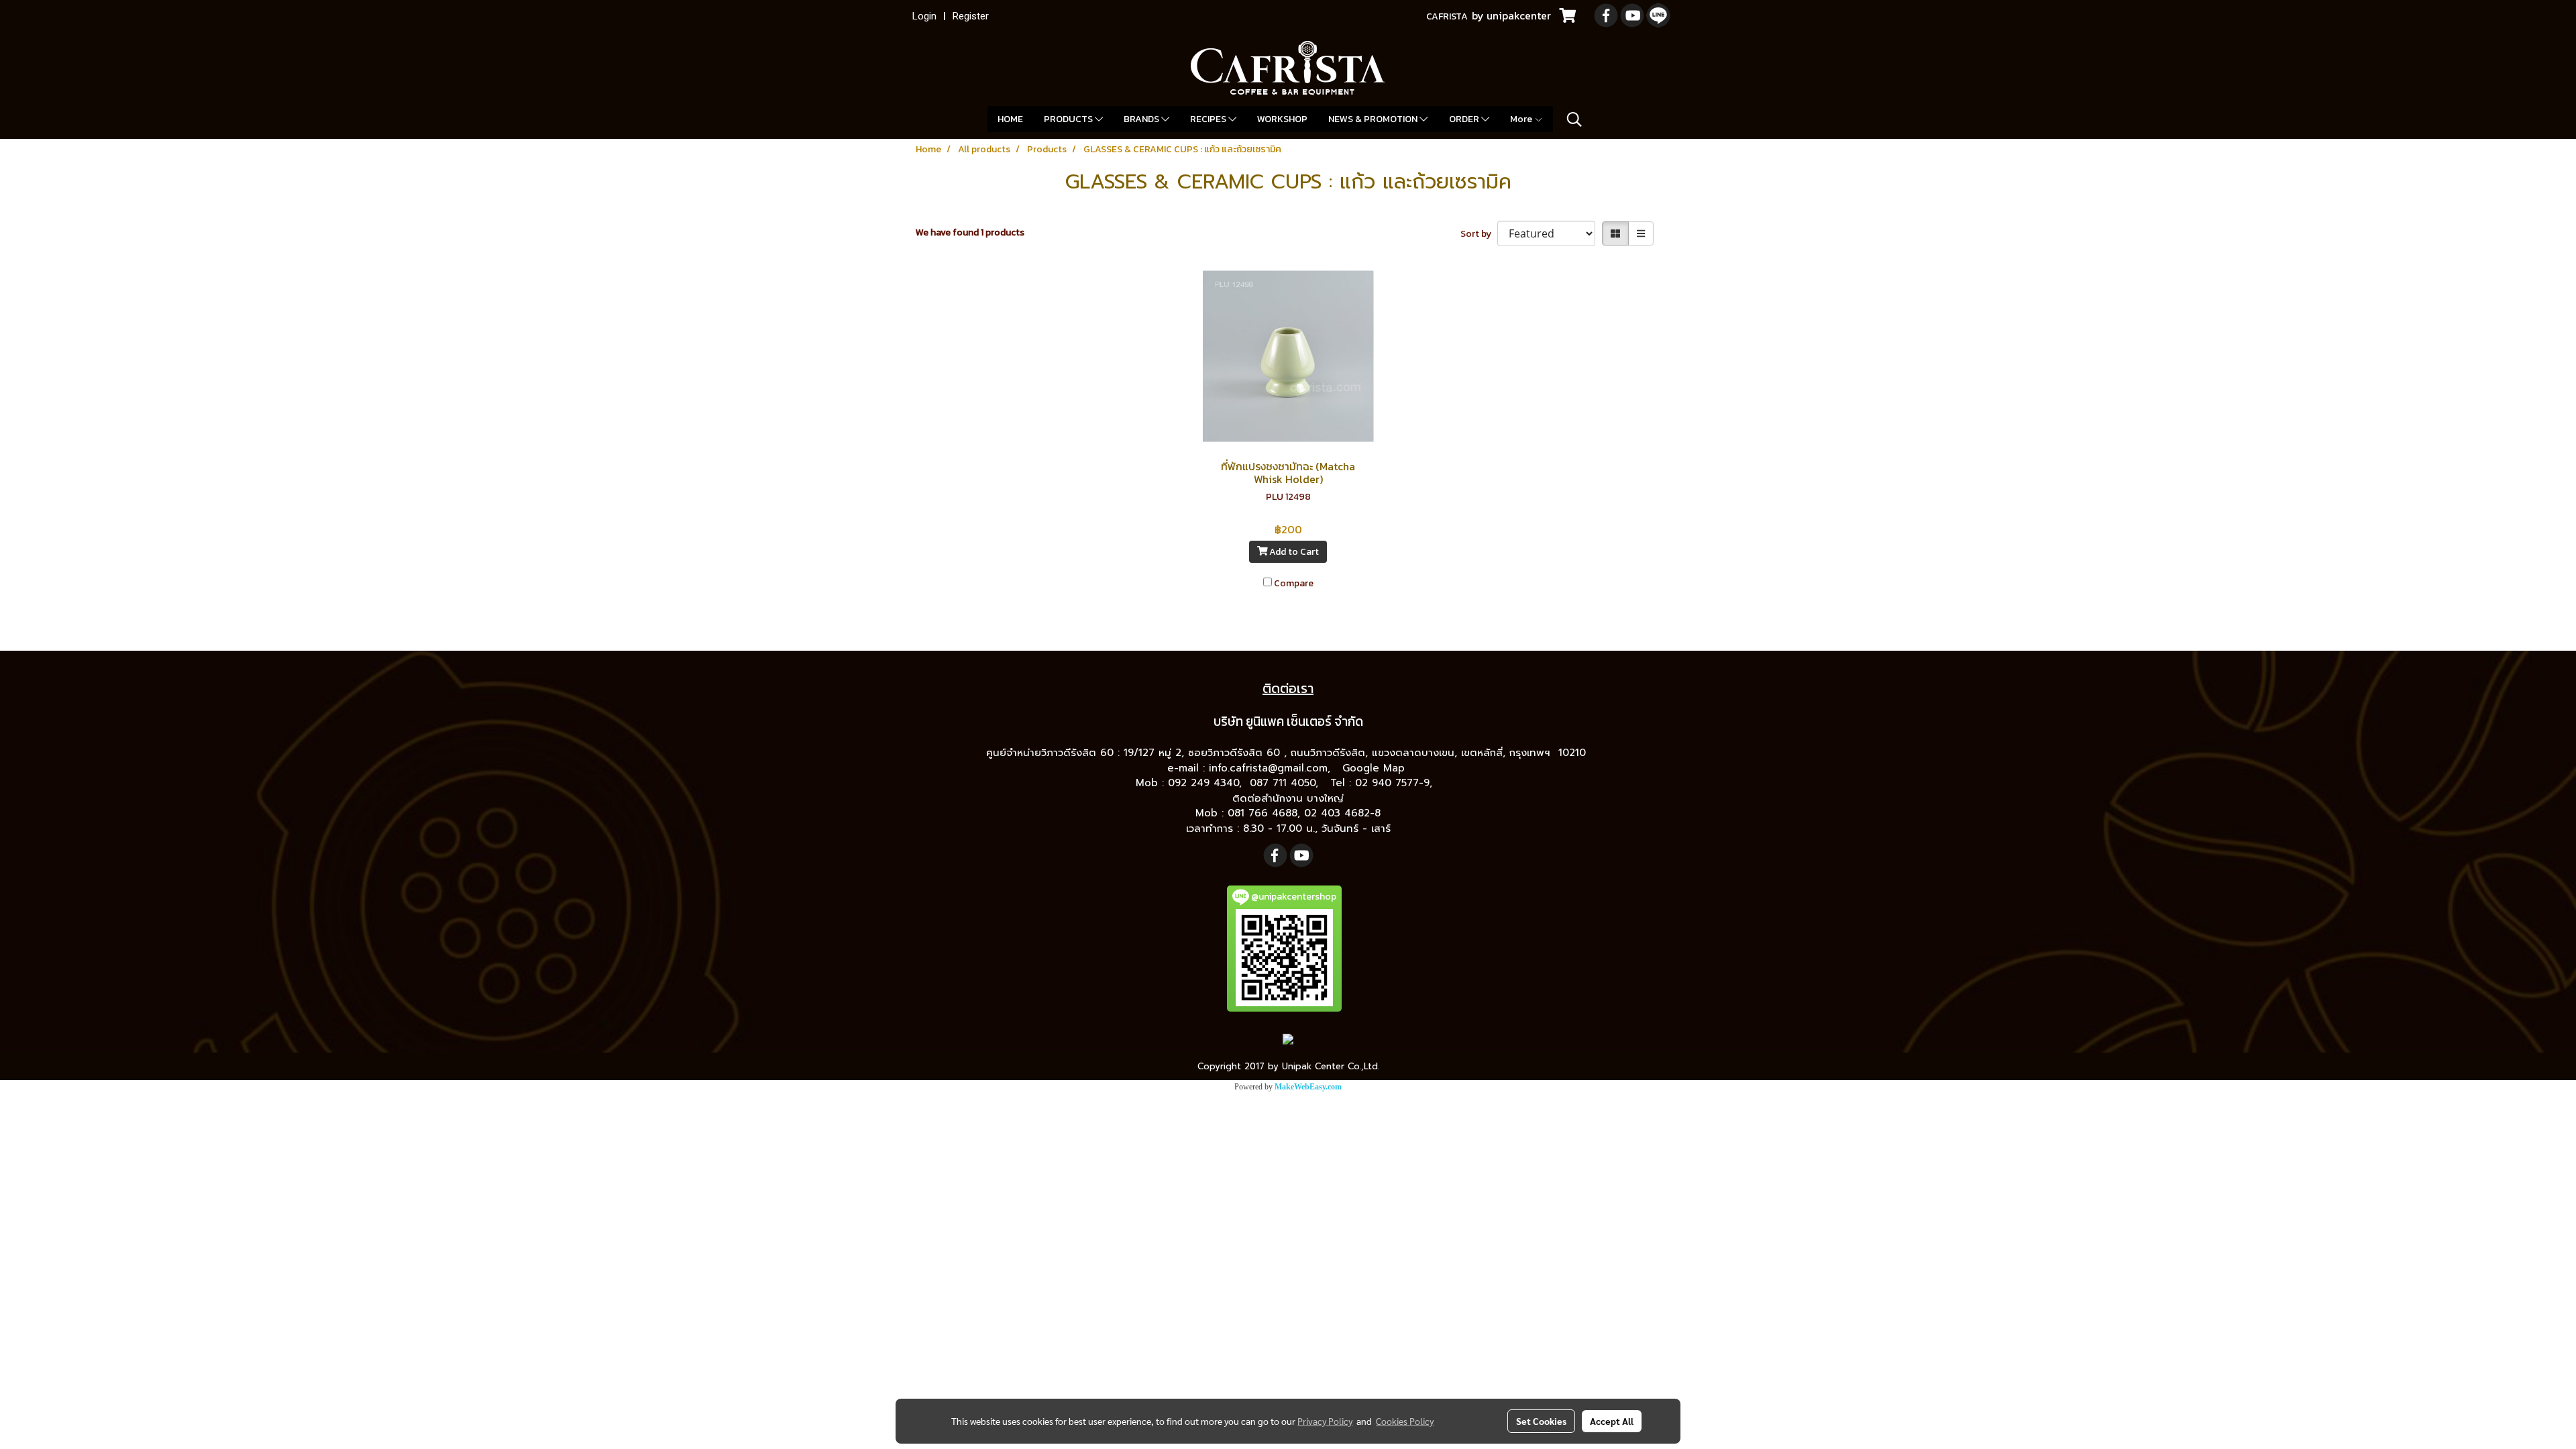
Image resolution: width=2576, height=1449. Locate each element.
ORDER (1465, 119)
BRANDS (1142, 119)
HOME (1010, 119)
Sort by (1479, 234)
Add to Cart (1293, 552)
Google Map (1376, 768)
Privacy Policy (1325, 1421)
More (1522, 119)
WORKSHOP (1282, 119)
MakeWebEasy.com (1308, 1087)
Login (924, 16)
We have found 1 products (970, 232)
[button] (1574, 119)
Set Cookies (1541, 1421)
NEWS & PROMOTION (1374, 119)
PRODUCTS (1069, 119)
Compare (1294, 583)
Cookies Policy (1405, 1421)
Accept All (1612, 1421)
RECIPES (1209, 119)
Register (971, 16)
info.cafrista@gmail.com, (1272, 768)
